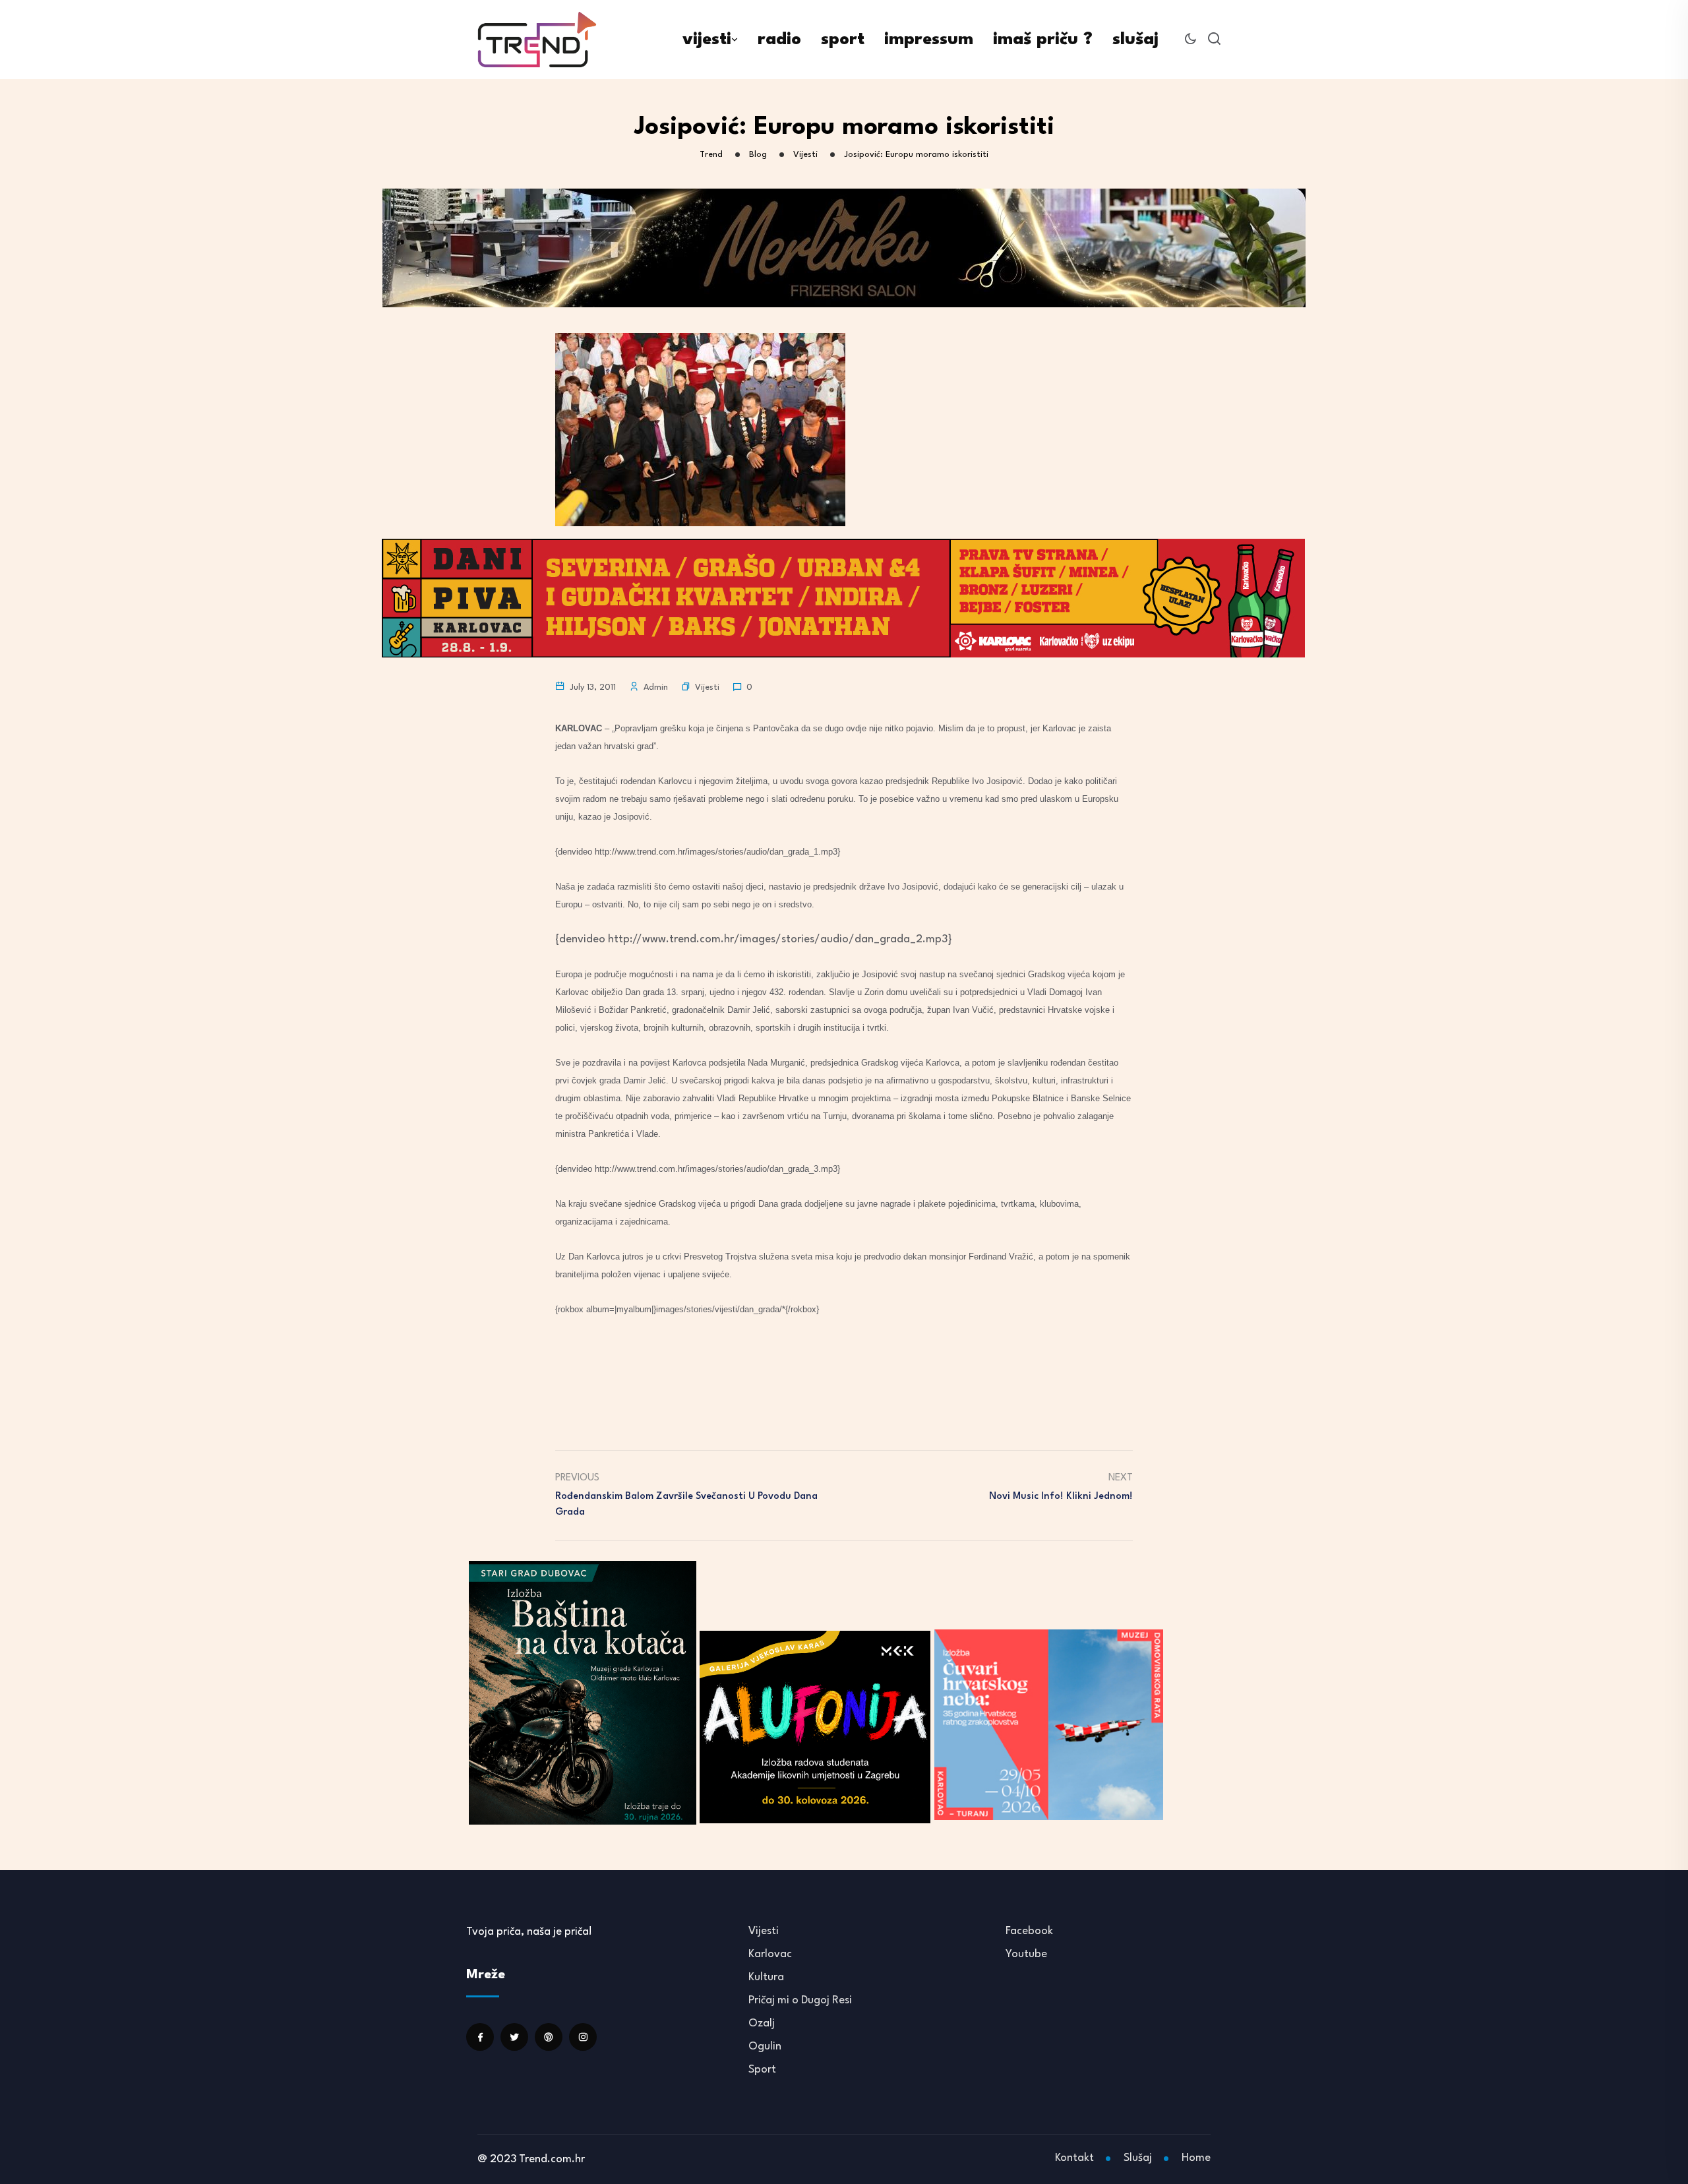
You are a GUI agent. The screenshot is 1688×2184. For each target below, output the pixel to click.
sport (843, 40)
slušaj (1135, 40)
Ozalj (762, 2023)
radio (779, 40)
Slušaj (1138, 2158)
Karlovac (770, 1954)
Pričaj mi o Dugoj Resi (800, 2000)
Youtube (1026, 1954)
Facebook (1029, 1931)
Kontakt (1074, 2158)
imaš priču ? (1043, 40)
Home (1196, 2158)
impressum (929, 40)
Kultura (766, 1977)
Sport (762, 2070)
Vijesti (707, 687)
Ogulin (765, 2047)
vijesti (707, 40)
